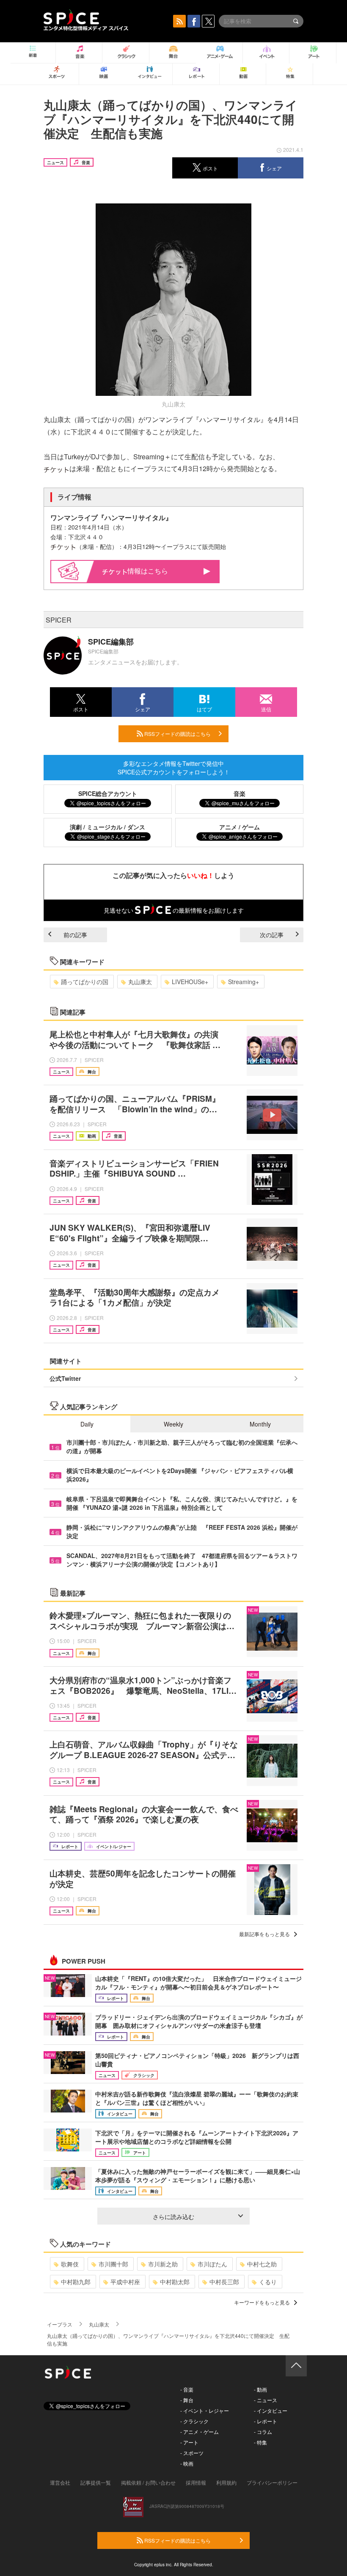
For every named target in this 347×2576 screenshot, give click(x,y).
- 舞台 (187, 2400)
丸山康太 (140, 982)
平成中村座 (125, 2282)
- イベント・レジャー (205, 2410)
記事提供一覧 (96, 2482)
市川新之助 (163, 2264)
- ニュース (266, 2400)
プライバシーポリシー (272, 2482)
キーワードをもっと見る (262, 2302)
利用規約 (226, 2482)
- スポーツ (192, 2453)
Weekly (173, 1424)
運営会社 (60, 2482)
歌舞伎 (70, 2264)
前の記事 (75, 935)
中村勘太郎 (175, 2282)
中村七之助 (262, 2264)
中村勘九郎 (76, 2282)
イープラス (60, 2324)
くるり (268, 2282)
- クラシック (194, 2421)
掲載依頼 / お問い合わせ (148, 2482)
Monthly (260, 1424)
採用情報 (196, 2482)
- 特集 (260, 2442)
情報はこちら (148, 571)
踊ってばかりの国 (85, 982)
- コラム (263, 2432)
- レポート (266, 2421)
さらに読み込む (173, 2217)
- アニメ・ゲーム (200, 2432)
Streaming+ (244, 982)
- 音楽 (187, 2389)
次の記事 (272, 935)
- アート (189, 2442)
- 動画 (260, 2389)
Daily (87, 1424)
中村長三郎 (224, 2282)
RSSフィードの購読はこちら (177, 734)
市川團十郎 (113, 2264)
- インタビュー (271, 2410)
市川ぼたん (212, 2264)
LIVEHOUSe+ (190, 982)
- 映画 (187, 2463)
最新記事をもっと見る (264, 1934)
